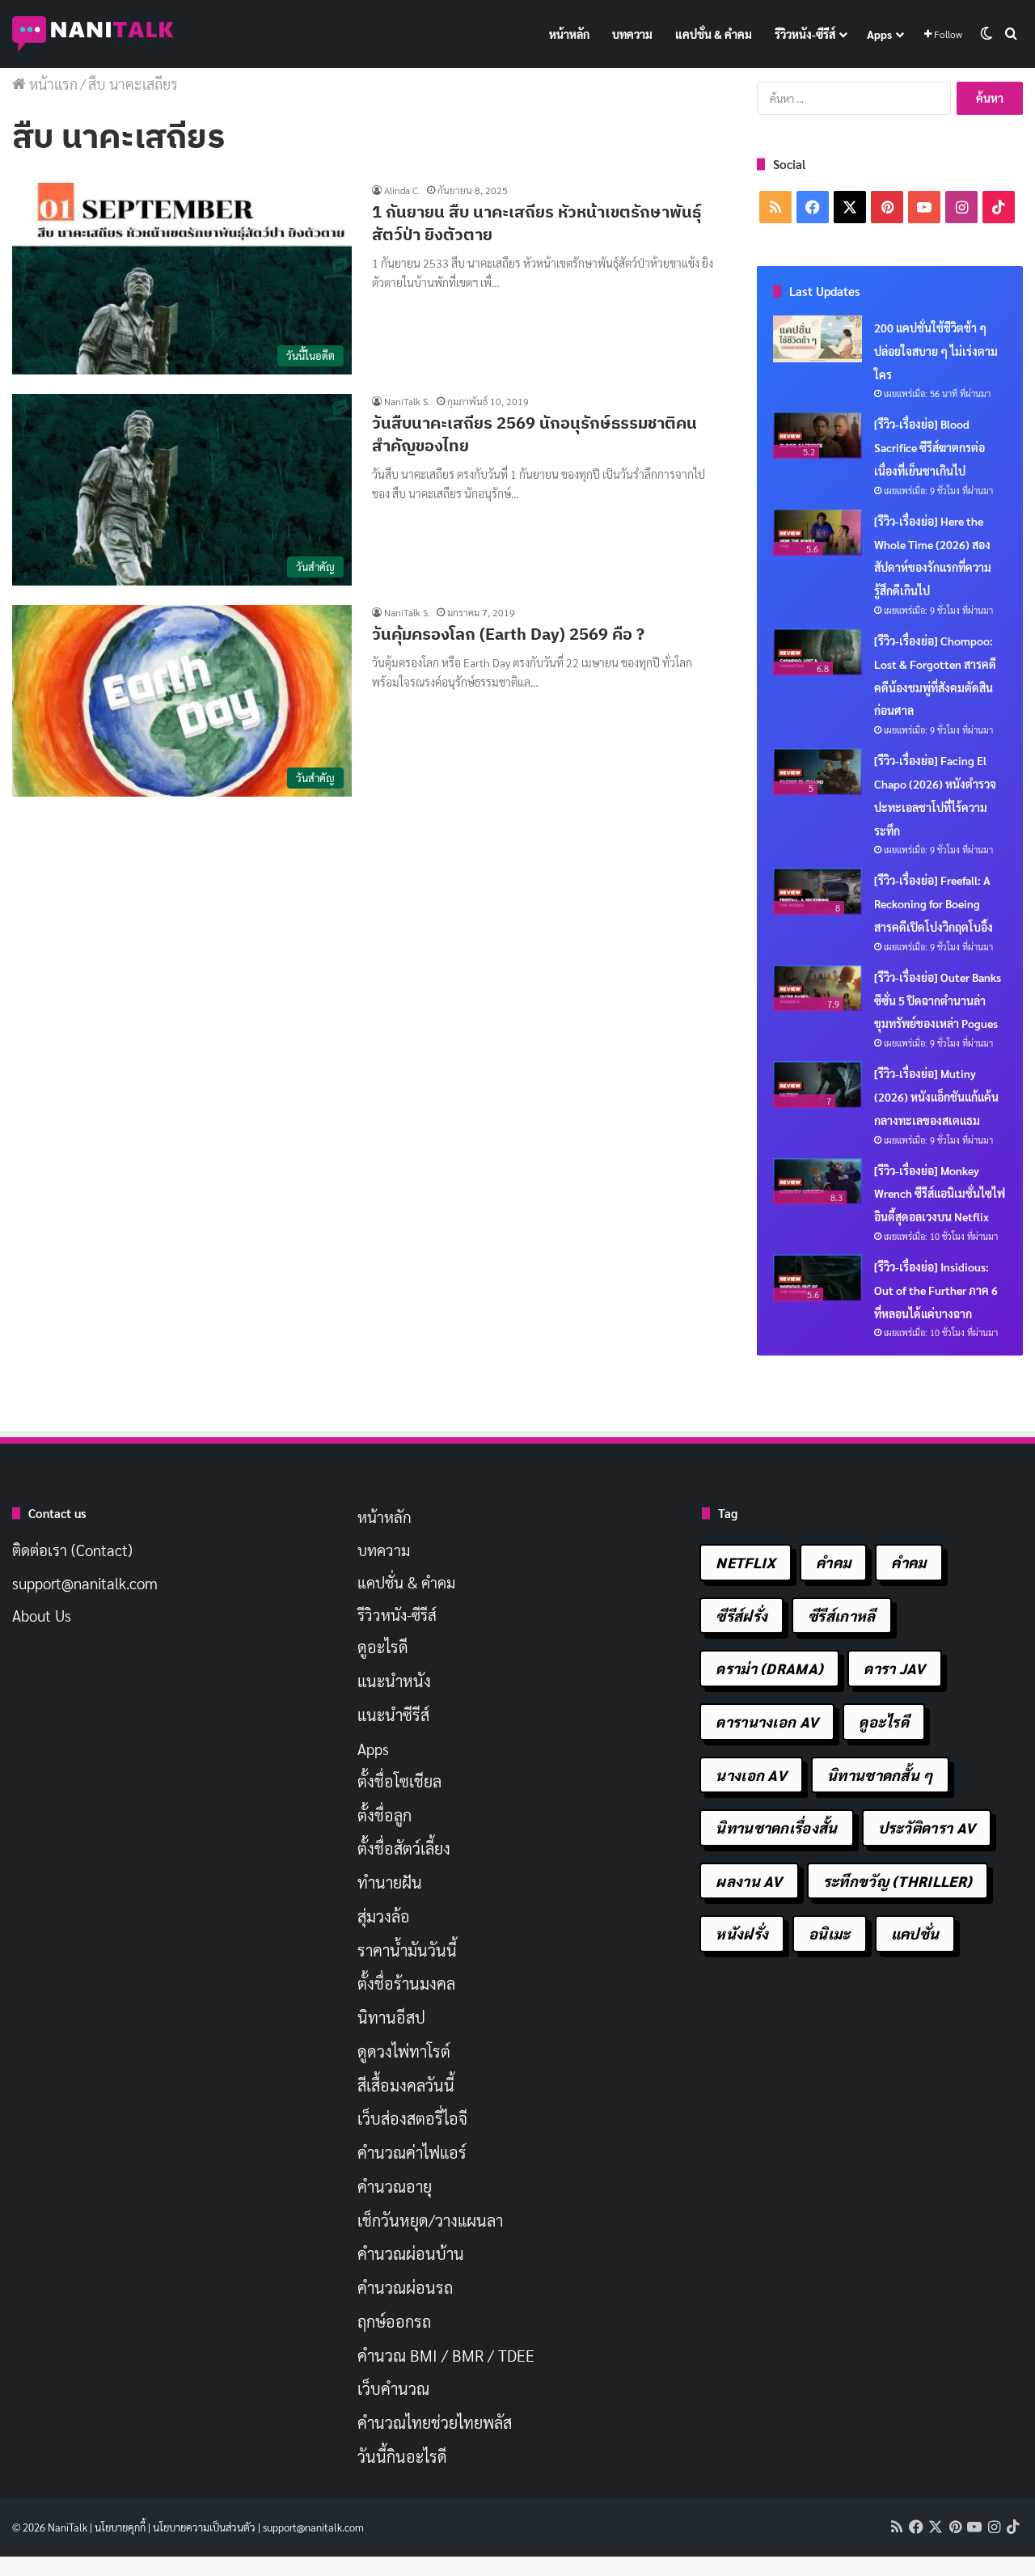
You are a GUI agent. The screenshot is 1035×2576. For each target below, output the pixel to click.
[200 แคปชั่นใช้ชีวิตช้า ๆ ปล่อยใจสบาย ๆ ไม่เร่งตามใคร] (817, 339)
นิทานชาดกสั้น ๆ (880, 1775)
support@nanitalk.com (85, 1583)
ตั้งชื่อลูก (384, 1815)
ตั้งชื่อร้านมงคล (406, 1983)
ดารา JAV (894, 1668)
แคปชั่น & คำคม (714, 34)
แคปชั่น (915, 1933)
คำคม (833, 1562)
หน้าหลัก (569, 34)
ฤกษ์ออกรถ (394, 2321)
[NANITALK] (93, 34)
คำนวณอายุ (395, 2186)
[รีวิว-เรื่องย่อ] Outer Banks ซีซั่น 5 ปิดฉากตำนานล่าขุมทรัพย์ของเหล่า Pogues (938, 1000)
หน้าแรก (52, 84)
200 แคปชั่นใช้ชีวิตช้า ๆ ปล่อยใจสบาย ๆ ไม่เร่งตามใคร (936, 351)
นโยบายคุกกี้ (120, 2527)
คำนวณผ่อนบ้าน (411, 2253)
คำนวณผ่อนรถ (405, 2287)
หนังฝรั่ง (742, 1933)
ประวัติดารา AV (927, 1827)
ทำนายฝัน (390, 1882)
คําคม (908, 1562)
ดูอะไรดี (383, 1647)
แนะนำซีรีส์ (393, 1715)
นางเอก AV (751, 1775)
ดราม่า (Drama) (769, 1668)
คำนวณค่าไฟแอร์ (412, 2152)
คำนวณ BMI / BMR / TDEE (446, 2355)
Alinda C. (402, 190)
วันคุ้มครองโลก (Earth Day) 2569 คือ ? (508, 634)
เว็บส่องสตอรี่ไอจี (412, 2118)
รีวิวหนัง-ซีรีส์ (805, 34)
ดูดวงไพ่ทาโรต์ (404, 2051)
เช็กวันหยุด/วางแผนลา (430, 2220)
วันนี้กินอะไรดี (402, 2456)
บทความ (632, 34)
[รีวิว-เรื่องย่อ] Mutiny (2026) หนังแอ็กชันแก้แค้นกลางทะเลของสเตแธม (936, 1097)
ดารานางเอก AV (767, 1722)
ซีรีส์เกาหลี (841, 1616)
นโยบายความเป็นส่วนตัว (204, 2527)
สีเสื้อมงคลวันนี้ (406, 2085)
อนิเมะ (830, 1933)
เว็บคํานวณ (393, 2388)
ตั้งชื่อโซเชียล (399, 1781)
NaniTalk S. (407, 401)
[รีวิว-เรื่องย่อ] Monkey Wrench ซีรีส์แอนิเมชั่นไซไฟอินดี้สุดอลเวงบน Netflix (940, 1194)
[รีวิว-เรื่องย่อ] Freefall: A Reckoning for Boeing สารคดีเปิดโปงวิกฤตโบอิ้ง (934, 903)
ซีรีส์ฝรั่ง (741, 1616)
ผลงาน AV (749, 1881)
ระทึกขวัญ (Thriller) (898, 1881)
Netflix (746, 1562)
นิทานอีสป (391, 2017)
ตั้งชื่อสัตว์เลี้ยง (404, 1848)
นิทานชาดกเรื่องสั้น (776, 1827)
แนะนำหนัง (394, 1681)
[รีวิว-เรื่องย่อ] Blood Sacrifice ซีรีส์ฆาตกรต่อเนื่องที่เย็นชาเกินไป (929, 447)
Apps (879, 34)
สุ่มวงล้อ (384, 1916)
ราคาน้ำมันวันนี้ (407, 1950)
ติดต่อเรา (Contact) (72, 1550)
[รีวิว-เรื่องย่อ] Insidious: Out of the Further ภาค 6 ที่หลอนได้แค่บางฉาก (936, 1290)
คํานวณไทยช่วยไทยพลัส (435, 2422)
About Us (42, 1615)
